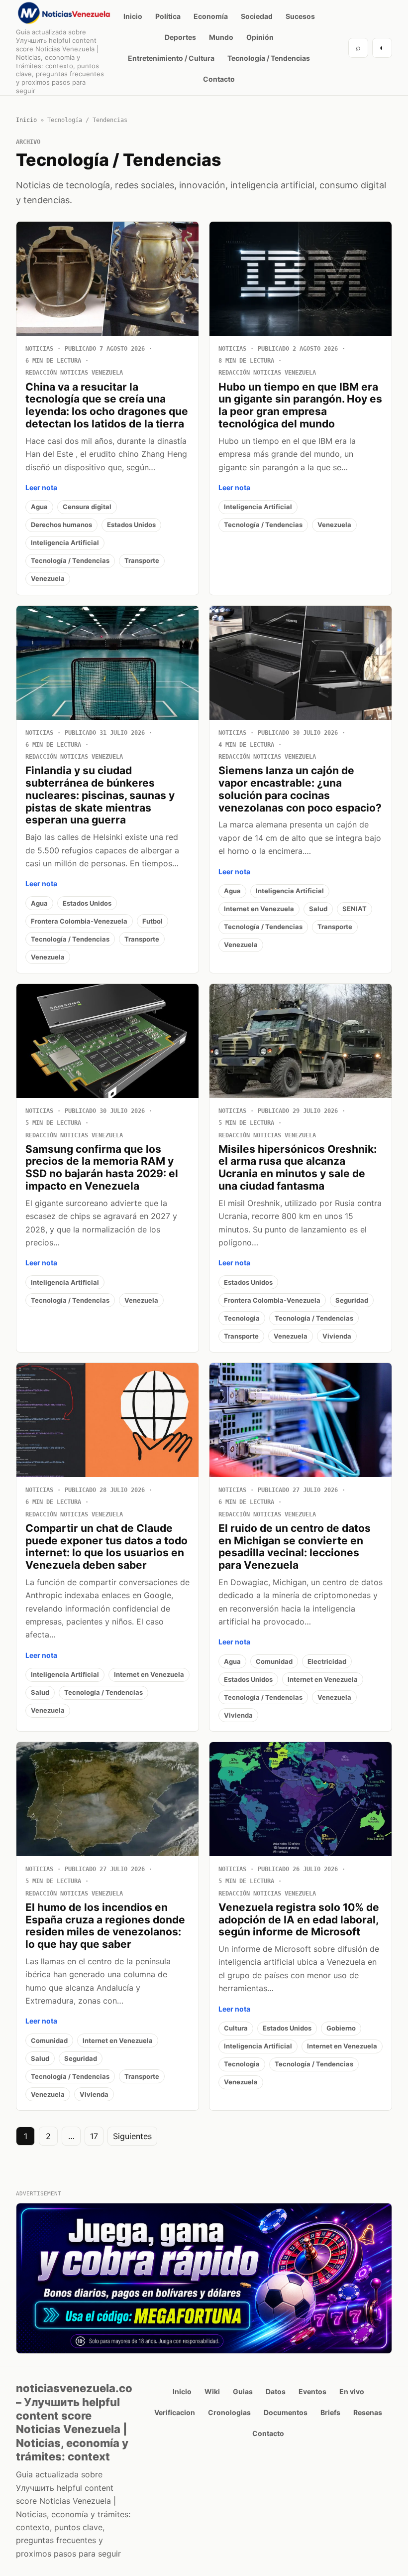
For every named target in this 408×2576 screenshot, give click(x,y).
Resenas (368, 2412)
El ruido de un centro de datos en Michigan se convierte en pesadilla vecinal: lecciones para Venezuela (295, 1547)
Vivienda (337, 1336)
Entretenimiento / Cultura (171, 58)
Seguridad (352, 1300)
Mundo (221, 37)
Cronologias (229, 2412)
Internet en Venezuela (259, 909)
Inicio (133, 16)
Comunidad (274, 1661)
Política (168, 16)
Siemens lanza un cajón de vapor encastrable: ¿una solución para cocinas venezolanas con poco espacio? (300, 789)
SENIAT (355, 909)
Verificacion (175, 2412)
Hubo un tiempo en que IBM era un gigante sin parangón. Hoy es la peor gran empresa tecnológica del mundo (300, 405)
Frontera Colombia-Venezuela (79, 921)
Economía (211, 16)
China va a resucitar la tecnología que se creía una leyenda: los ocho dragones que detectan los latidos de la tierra (107, 405)
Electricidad (327, 1661)
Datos (276, 2391)
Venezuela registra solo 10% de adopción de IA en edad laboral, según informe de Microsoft (299, 1920)
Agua (39, 507)
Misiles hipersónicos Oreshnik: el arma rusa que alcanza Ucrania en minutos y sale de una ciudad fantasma (298, 1167)
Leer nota (41, 487)
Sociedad (257, 16)
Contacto (219, 79)
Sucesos (300, 16)
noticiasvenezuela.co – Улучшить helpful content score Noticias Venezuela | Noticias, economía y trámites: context (74, 2422)
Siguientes (132, 2136)
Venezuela (48, 578)
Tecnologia (242, 1318)
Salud (318, 909)
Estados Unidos (131, 525)
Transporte (142, 560)
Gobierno (341, 2028)
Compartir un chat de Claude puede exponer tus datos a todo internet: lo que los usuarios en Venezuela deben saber (106, 1547)
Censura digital (87, 507)
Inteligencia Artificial (65, 542)
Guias (243, 2391)
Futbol (153, 921)
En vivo (352, 2391)
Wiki (212, 2391)
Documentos (286, 2412)
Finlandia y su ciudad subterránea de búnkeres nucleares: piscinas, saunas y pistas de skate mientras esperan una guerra (100, 795)
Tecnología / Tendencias (269, 58)
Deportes (180, 37)
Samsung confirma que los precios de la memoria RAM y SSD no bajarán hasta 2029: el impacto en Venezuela (102, 1167)
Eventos (312, 2391)
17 (94, 2136)
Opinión (260, 37)
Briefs (330, 2412)
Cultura (236, 2028)
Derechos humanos (61, 525)
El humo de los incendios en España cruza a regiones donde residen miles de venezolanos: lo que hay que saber (105, 1926)
